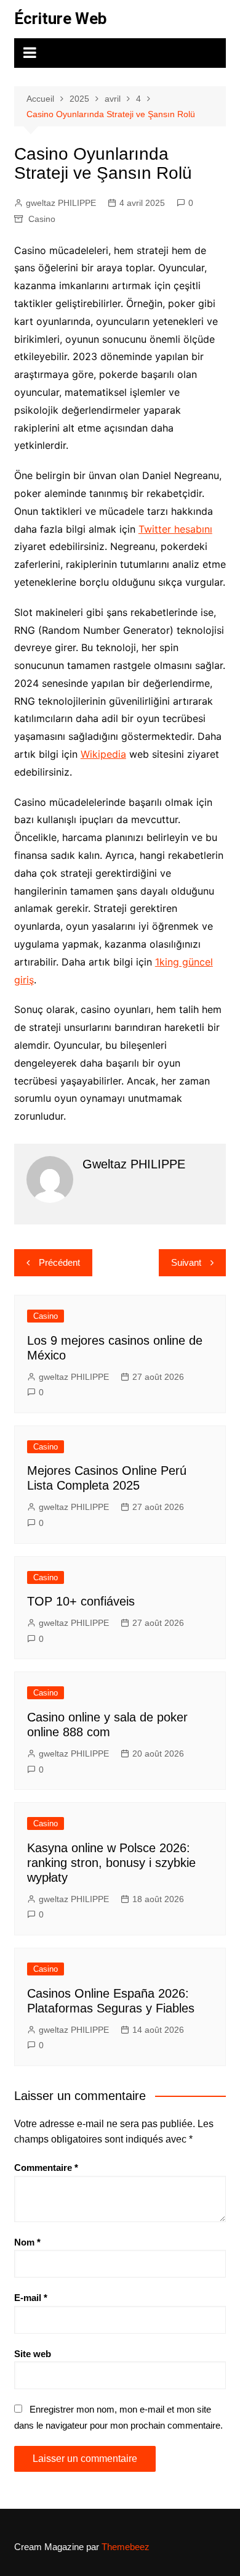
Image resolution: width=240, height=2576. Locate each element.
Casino (42, 219)
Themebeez (126, 2547)
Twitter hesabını (175, 529)
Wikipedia (103, 754)
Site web (33, 2354)
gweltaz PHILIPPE (61, 203)
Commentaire (46, 2168)
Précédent (59, 1262)
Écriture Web (61, 18)
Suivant (186, 1262)
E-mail (31, 2298)
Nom (27, 2242)
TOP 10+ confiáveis (81, 1601)
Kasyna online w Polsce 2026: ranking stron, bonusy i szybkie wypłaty (111, 1863)
